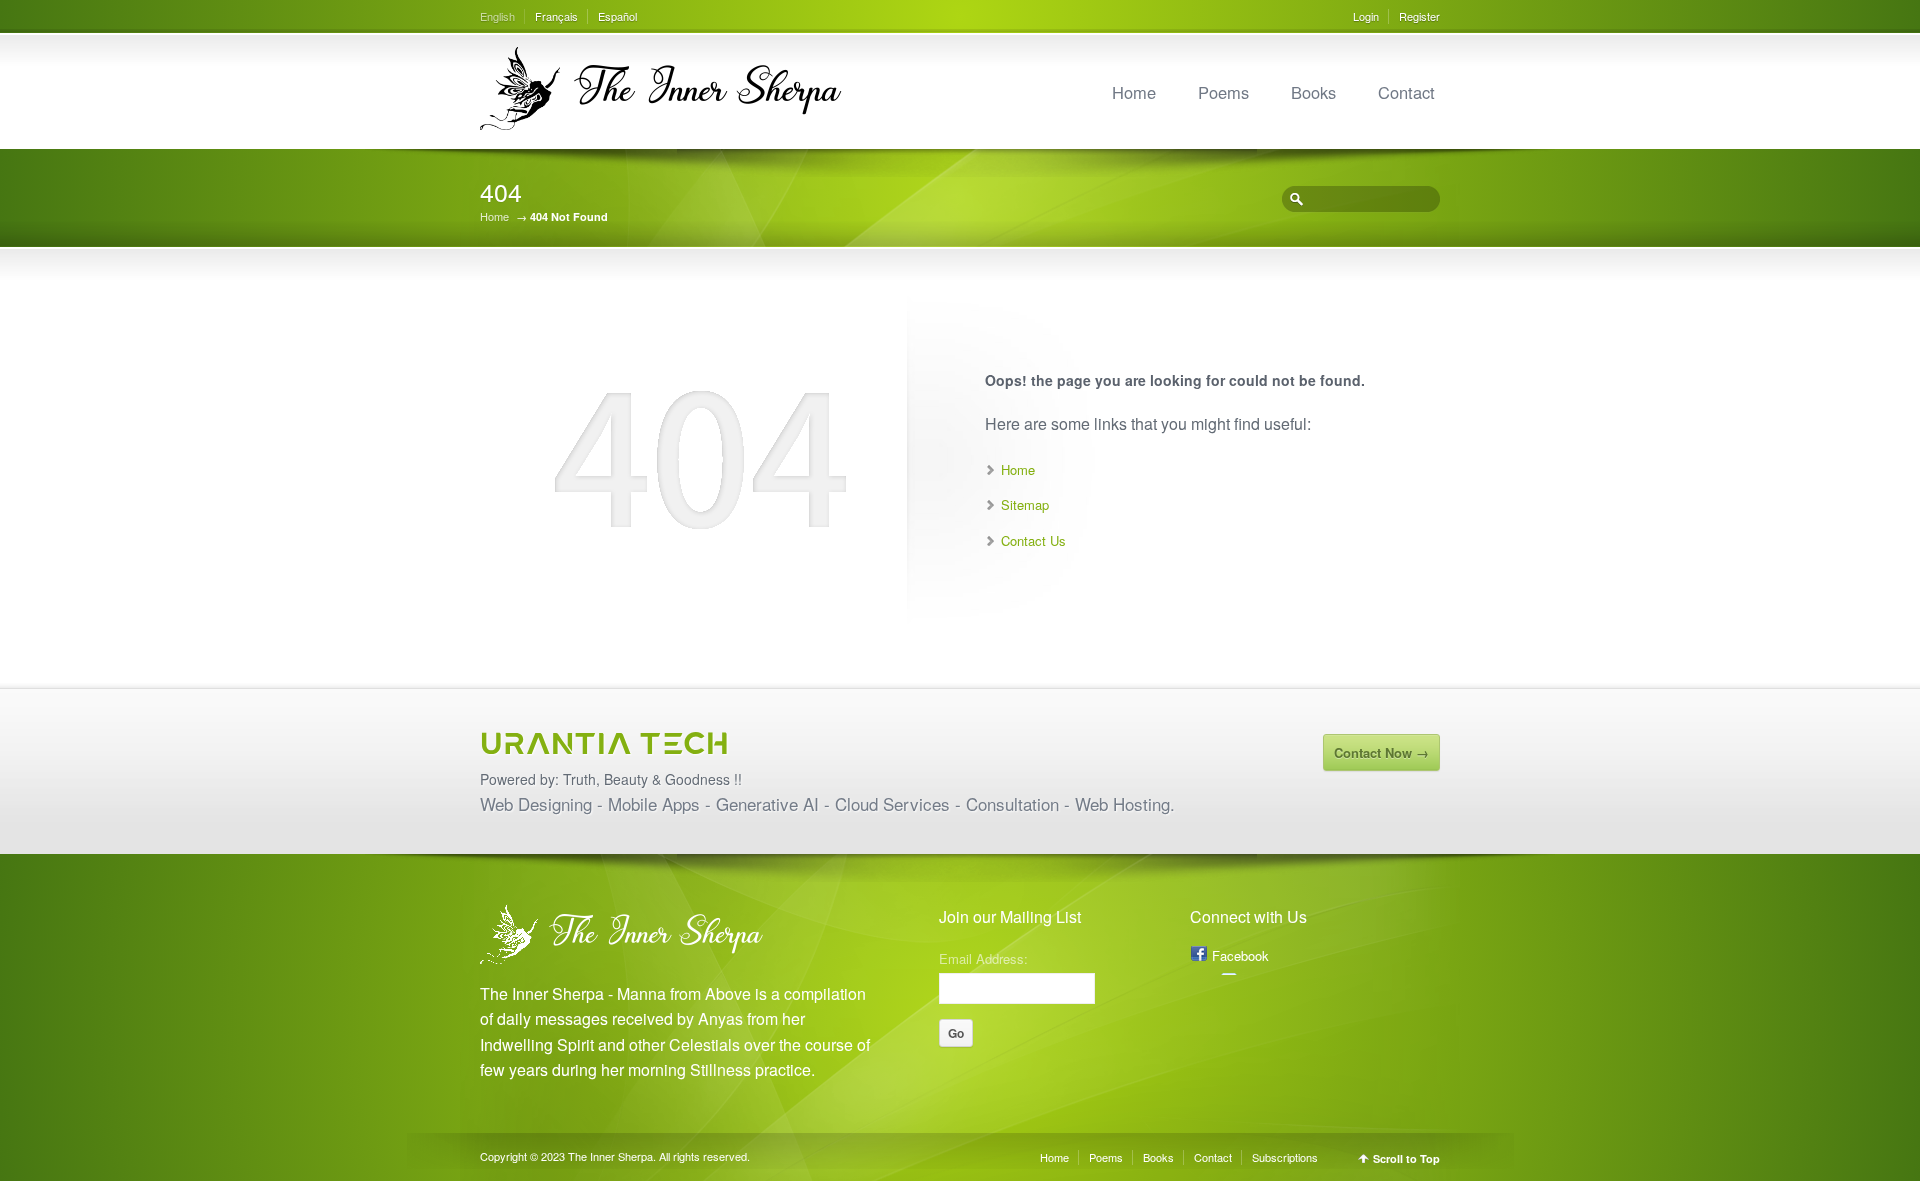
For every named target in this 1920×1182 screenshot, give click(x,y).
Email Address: (983, 957)
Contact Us (1033, 540)
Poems (1223, 92)
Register (1419, 16)
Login (1366, 16)
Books (1313, 92)
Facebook (1240, 955)
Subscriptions (1285, 1157)
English (497, 16)
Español (617, 16)
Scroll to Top (1406, 1158)
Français (556, 16)
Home (1134, 92)
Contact (1406, 92)
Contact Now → (1381, 752)
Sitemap (1025, 504)
